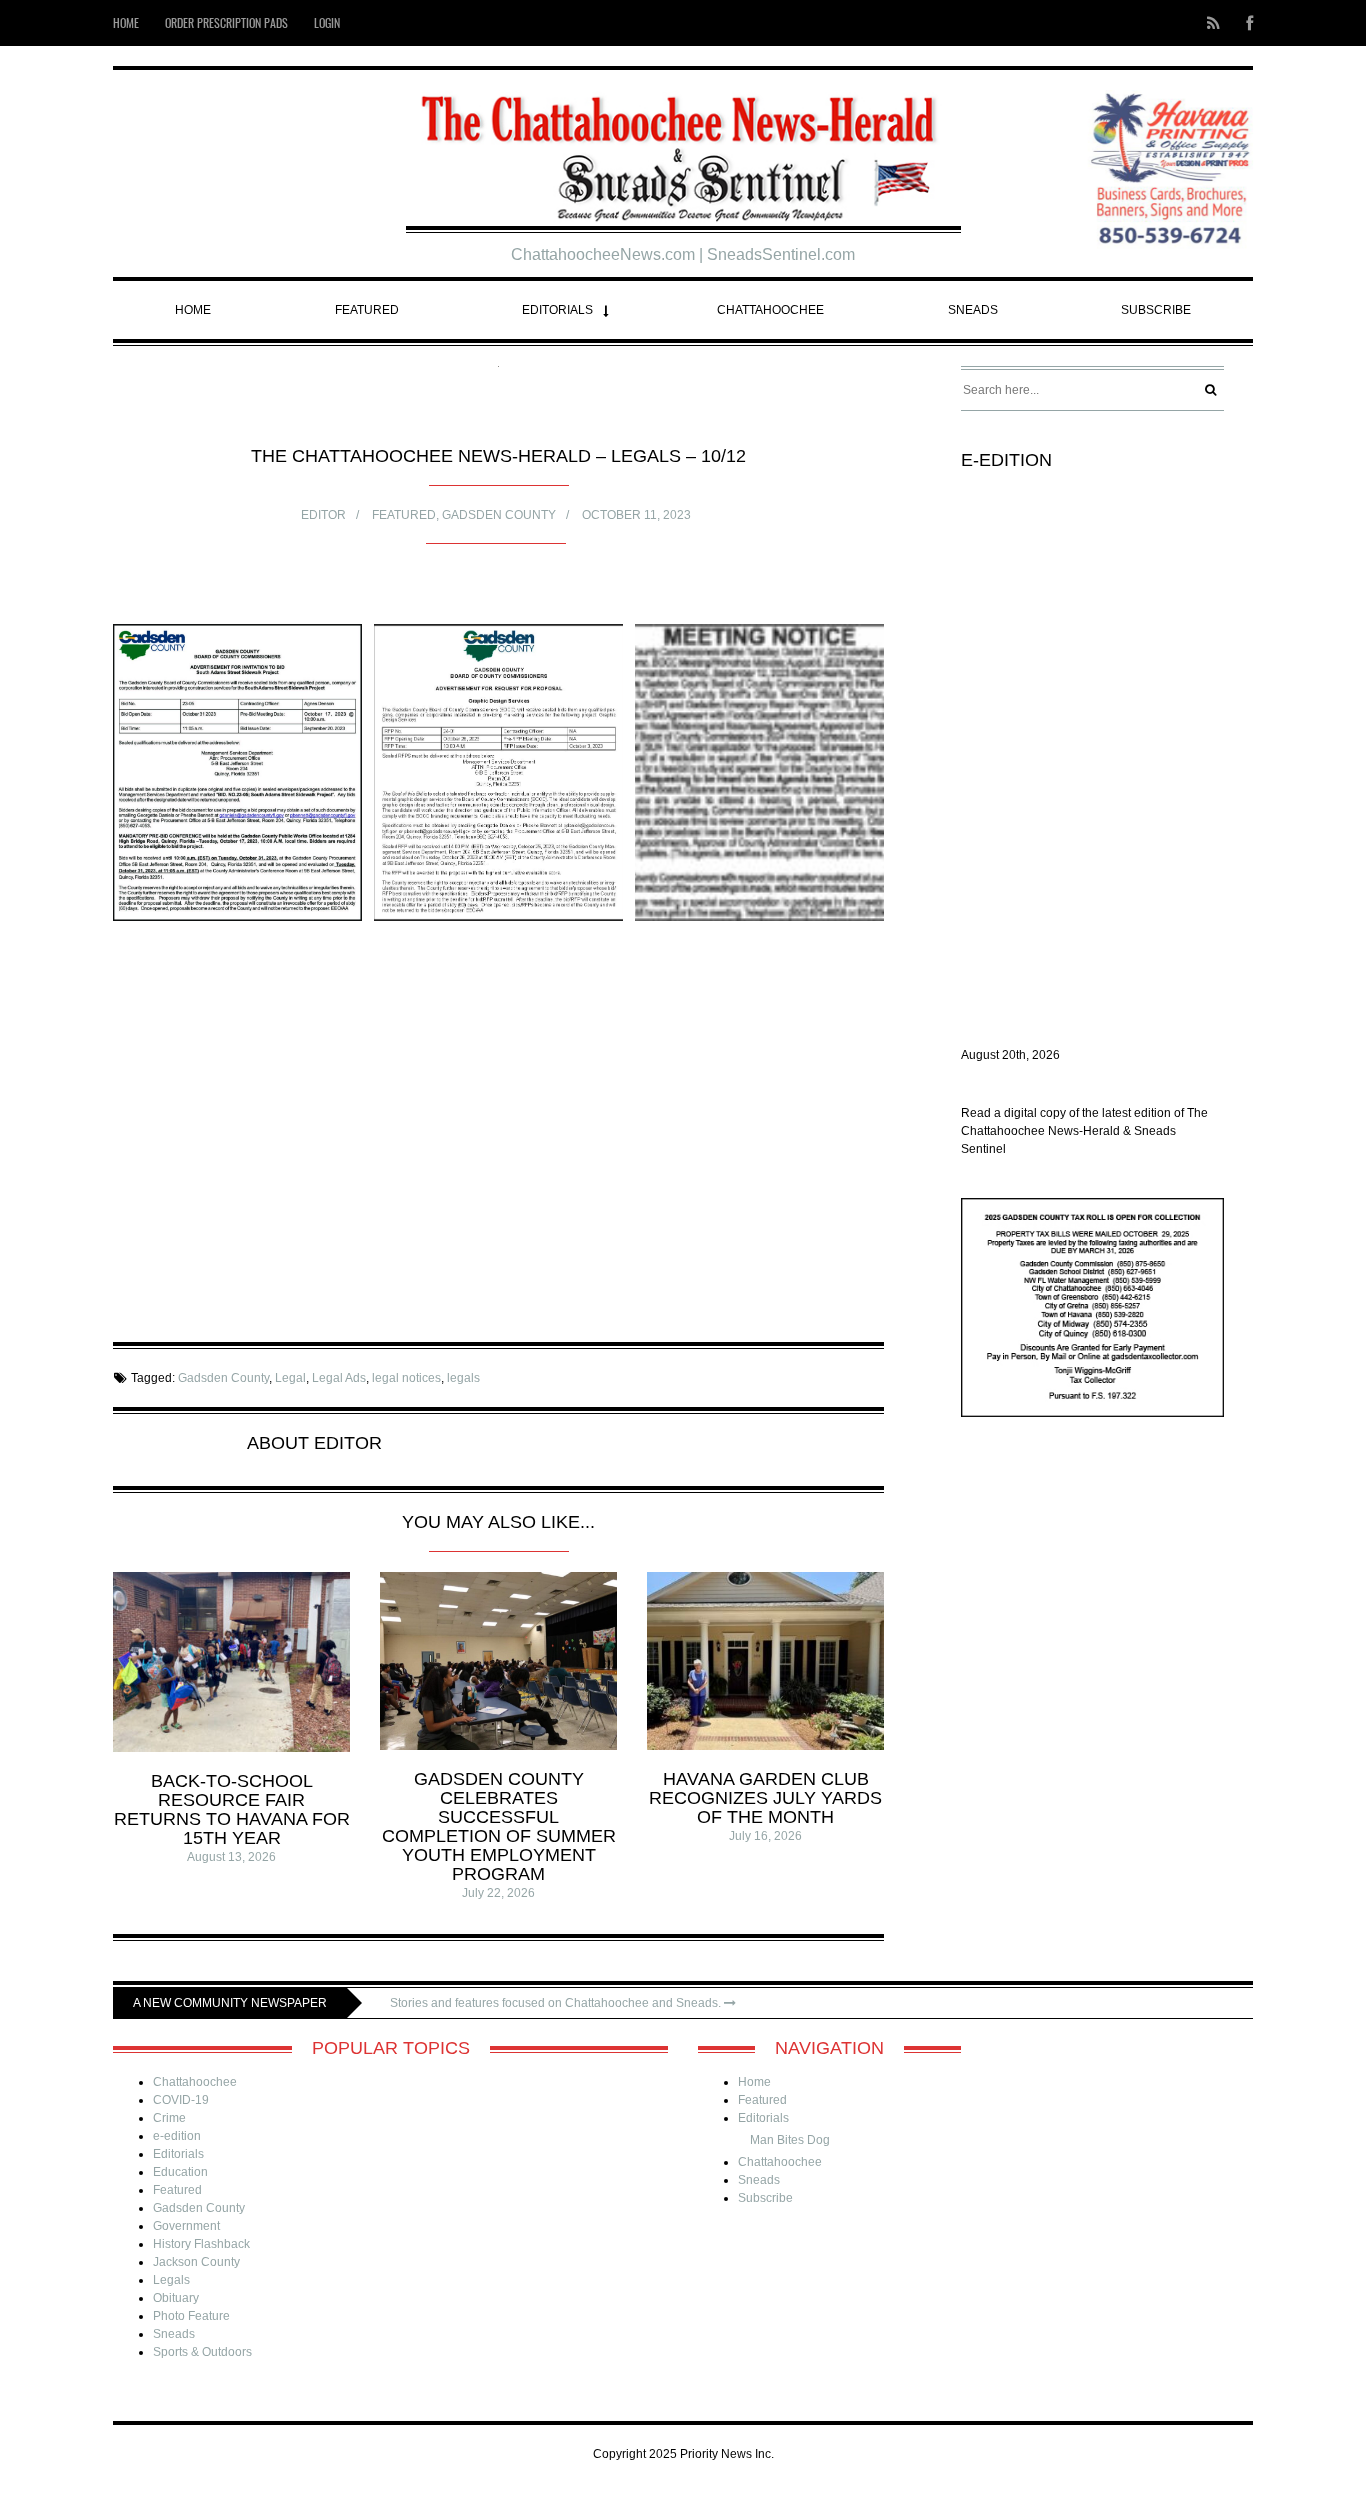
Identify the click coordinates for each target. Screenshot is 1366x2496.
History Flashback (201, 2244)
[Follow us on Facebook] (1243, 23)
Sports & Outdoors (202, 2352)
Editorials (557, 310)
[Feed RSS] (1213, 23)
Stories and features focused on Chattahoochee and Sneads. (557, 2003)
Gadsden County (499, 515)
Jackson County (196, 2262)
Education (180, 2172)
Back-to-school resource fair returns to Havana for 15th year (232, 1809)
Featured (367, 310)
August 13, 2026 (231, 1857)
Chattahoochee (770, 310)
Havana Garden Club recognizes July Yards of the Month (765, 1798)
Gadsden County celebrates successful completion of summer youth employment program (499, 1826)
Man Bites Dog (790, 2140)
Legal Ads (339, 1378)
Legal (290, 1378)
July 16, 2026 (765, 1836)
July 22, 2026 (498, 1893)
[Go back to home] (683, 150)
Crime (169, 2118)
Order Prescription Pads (226, 22)
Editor (323, 515)
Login (327, 22)
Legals (171, 2280)
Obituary (176, 2298)
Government (186, 2226)
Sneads (973, 310)
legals (463, 1378)
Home (126, 22)
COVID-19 (181, 2100)
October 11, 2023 (636, 515)
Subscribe (1156, 310)
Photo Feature (191, 2316)
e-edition (177, 2136)
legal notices (406, 1378)
